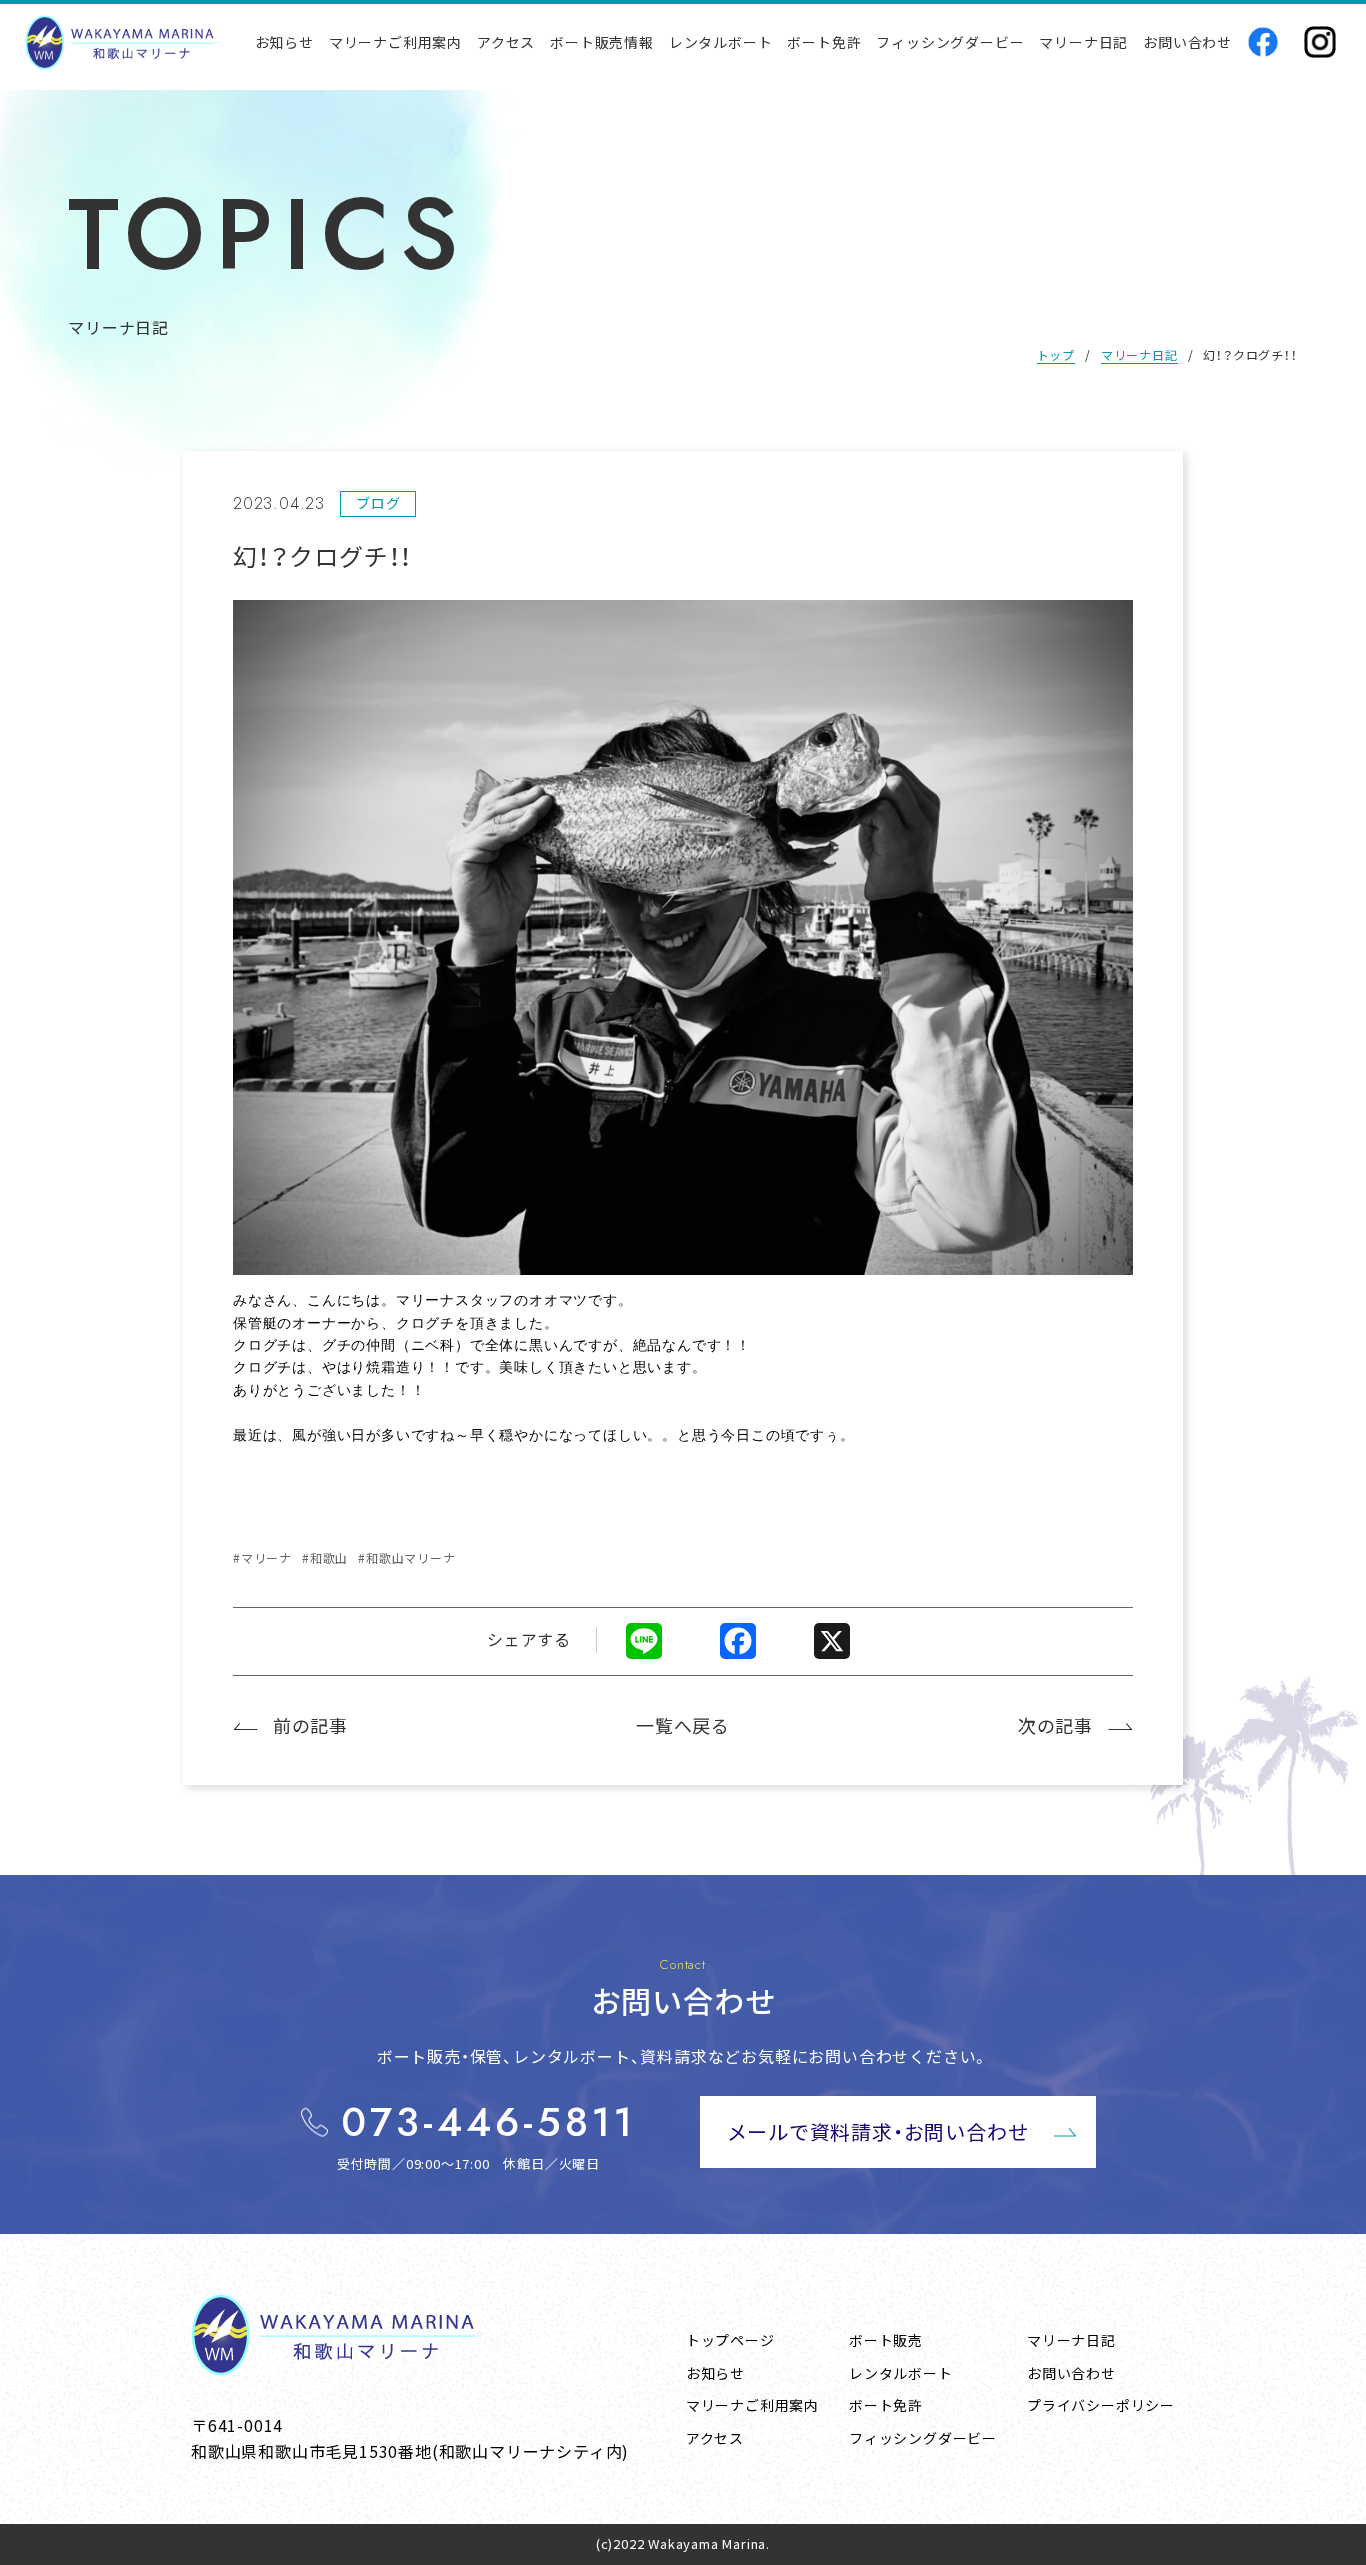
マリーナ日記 (1139, 354)
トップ (1056, 354)
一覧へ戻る (683, 1725)
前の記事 (310, 1725)
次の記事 (1055, 1725)
